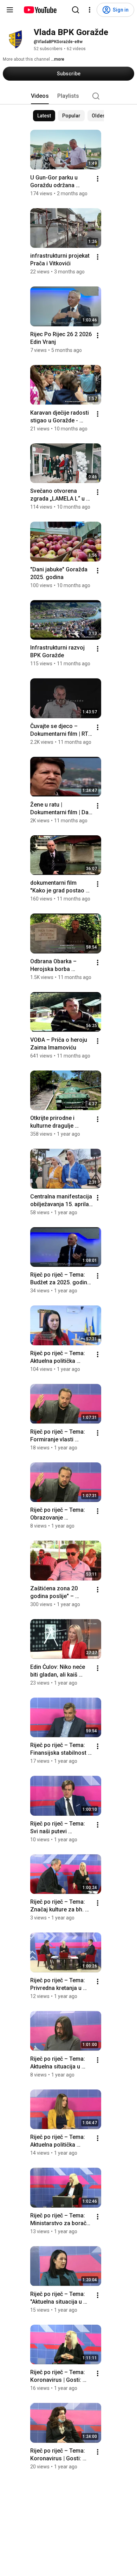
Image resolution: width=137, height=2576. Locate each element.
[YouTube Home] (40, 10)
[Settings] (90, 10)
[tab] (40, 96)
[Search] (76, 10)
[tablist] (68, 96)
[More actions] (98, 179)
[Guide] (10, 10)
